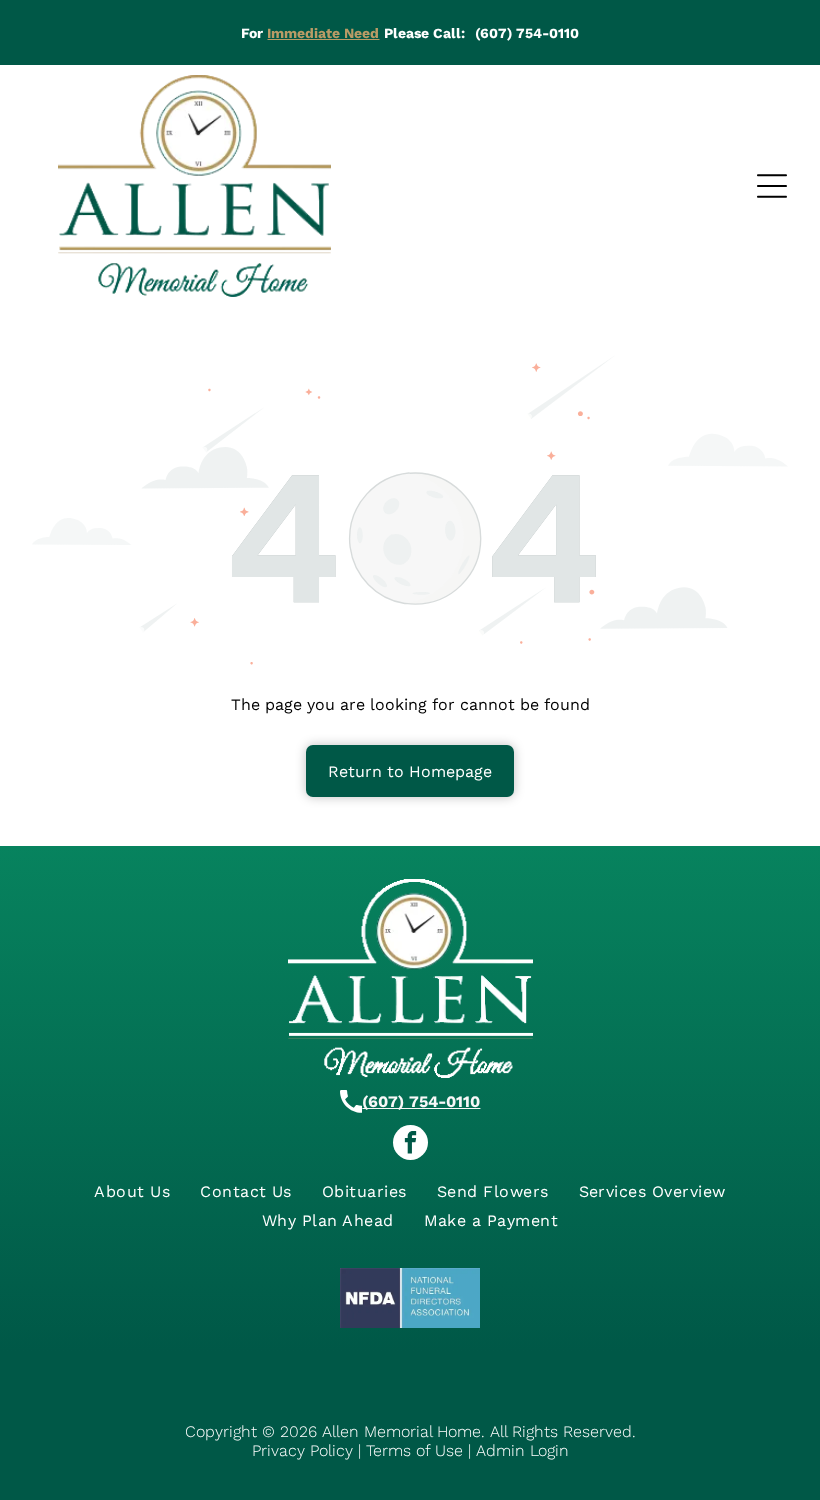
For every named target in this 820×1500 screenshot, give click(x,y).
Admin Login (522, 1450)
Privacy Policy (302, 1450)
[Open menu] (772, 186)
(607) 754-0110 (421, 1101)
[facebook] (410, 1145)
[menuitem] (132, 1191)
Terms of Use (414, 1450)
